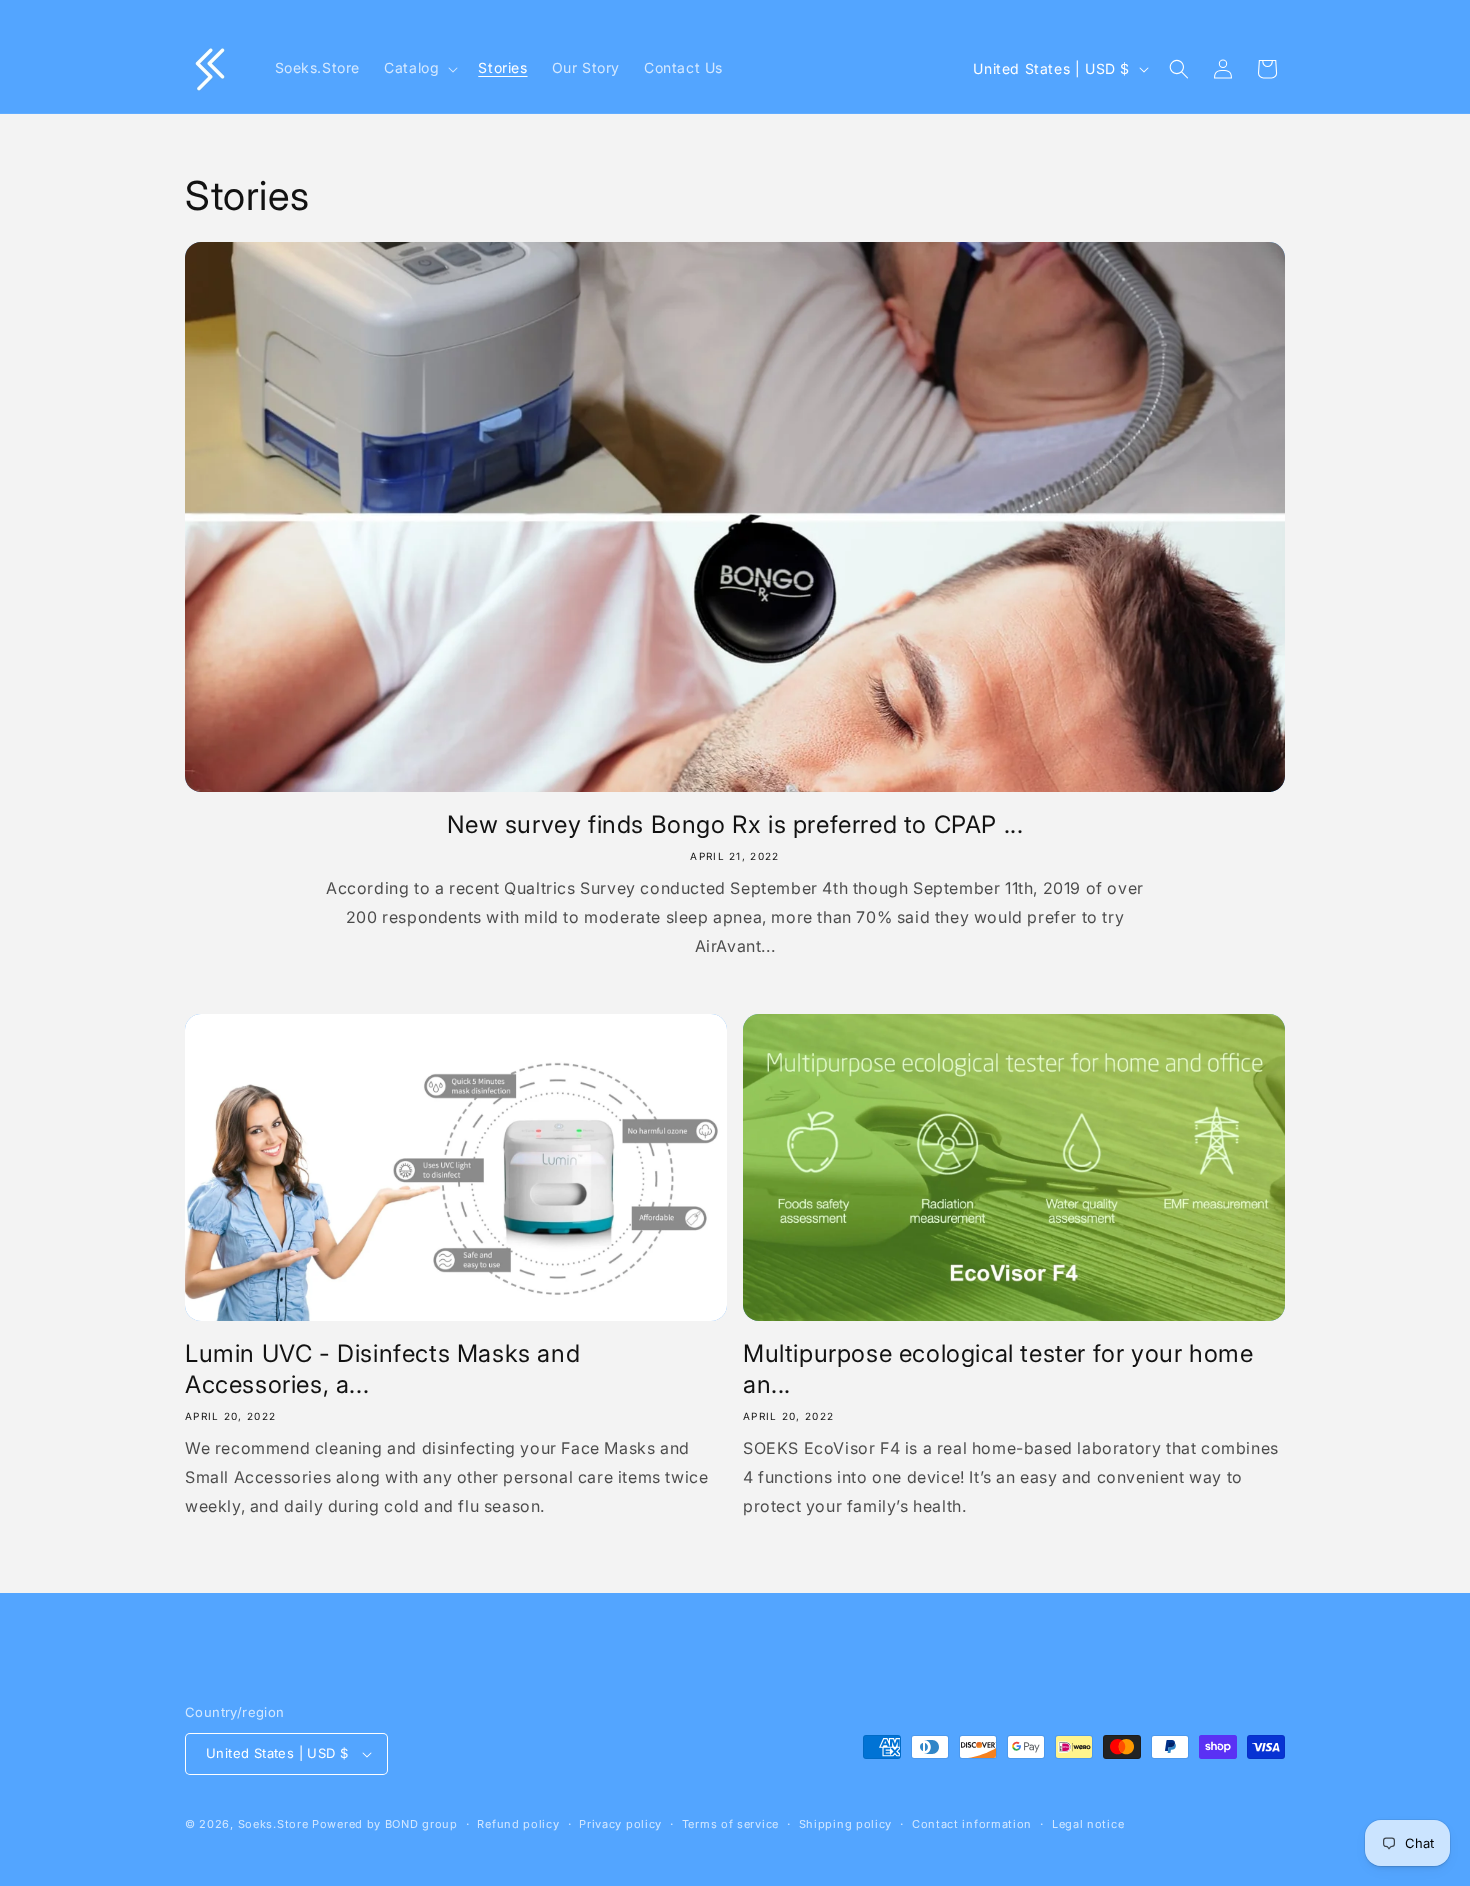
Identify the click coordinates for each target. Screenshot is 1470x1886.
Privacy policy (620, 1824)
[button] (419, 68)
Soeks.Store (273, 1824)
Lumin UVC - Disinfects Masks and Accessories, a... (382, 1369)
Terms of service (730, 1824)
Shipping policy (846, 1824)
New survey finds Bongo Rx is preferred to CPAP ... (735, 824)
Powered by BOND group (385, 1824)
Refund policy (518, 1824)
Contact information (972, 1824)
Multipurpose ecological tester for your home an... (998, 1369)
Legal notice (1088, 1824)
